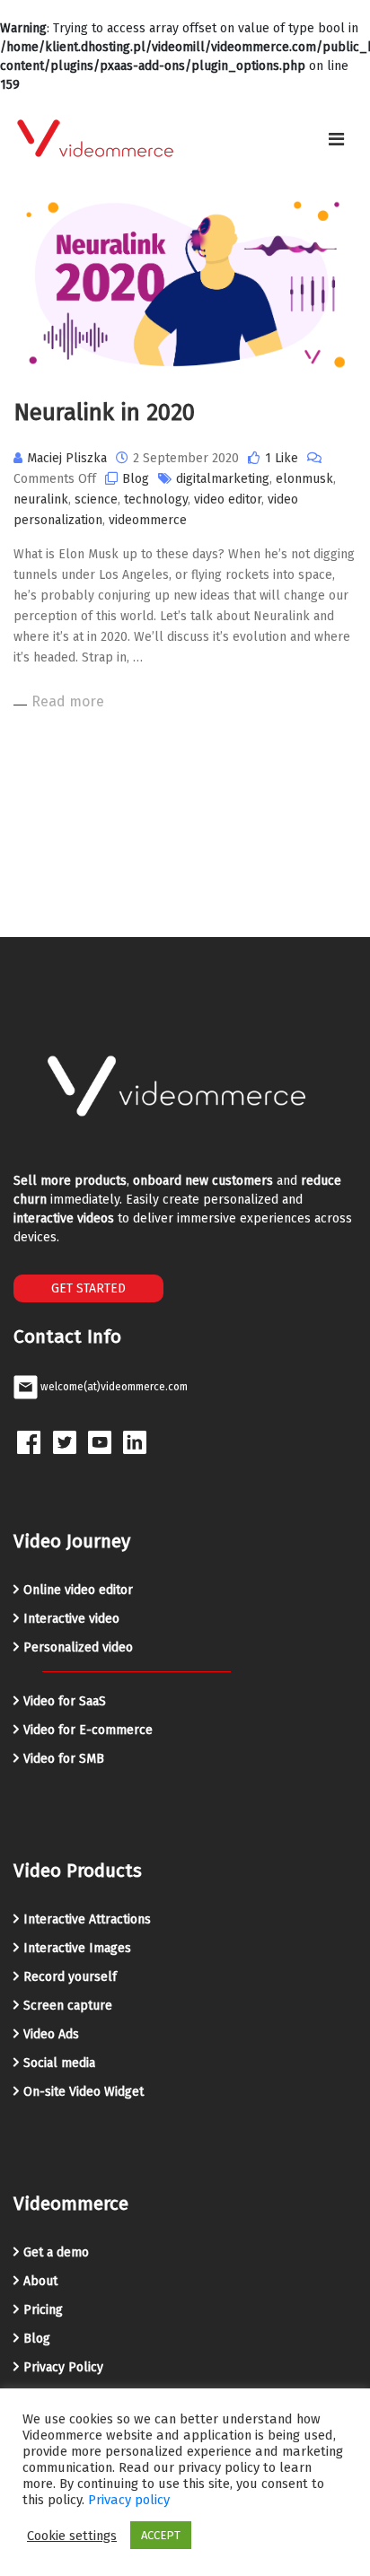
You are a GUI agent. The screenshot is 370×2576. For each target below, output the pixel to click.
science (96, 499)
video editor (228, 499)
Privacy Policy (63, 2367)
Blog (136, 479)
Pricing (43, 2310)
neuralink (41, 499)
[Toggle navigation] (336, 139)
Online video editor (78, 1590)
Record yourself (70, 1977)
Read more (68, 701)
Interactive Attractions (87, 1919)
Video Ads (51, 2034)
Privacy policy (129, 2500)
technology (156, 499)
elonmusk (304, 479)
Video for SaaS (65, 1701)
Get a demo (56, 2252)
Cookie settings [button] (72, 2536)
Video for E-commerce (88, 1730)
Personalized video (78, 1647)
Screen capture (68, 2006)
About (40, 2281)
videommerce (148, 520)
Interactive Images (77, 1948)
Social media (59, 2063)
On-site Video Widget (84, 2092)
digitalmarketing (223, 479)
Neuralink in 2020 (104, 412)
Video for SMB (64, 1759)
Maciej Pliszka (67, 458)
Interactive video (71, 1619)
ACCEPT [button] (161, 2535)
